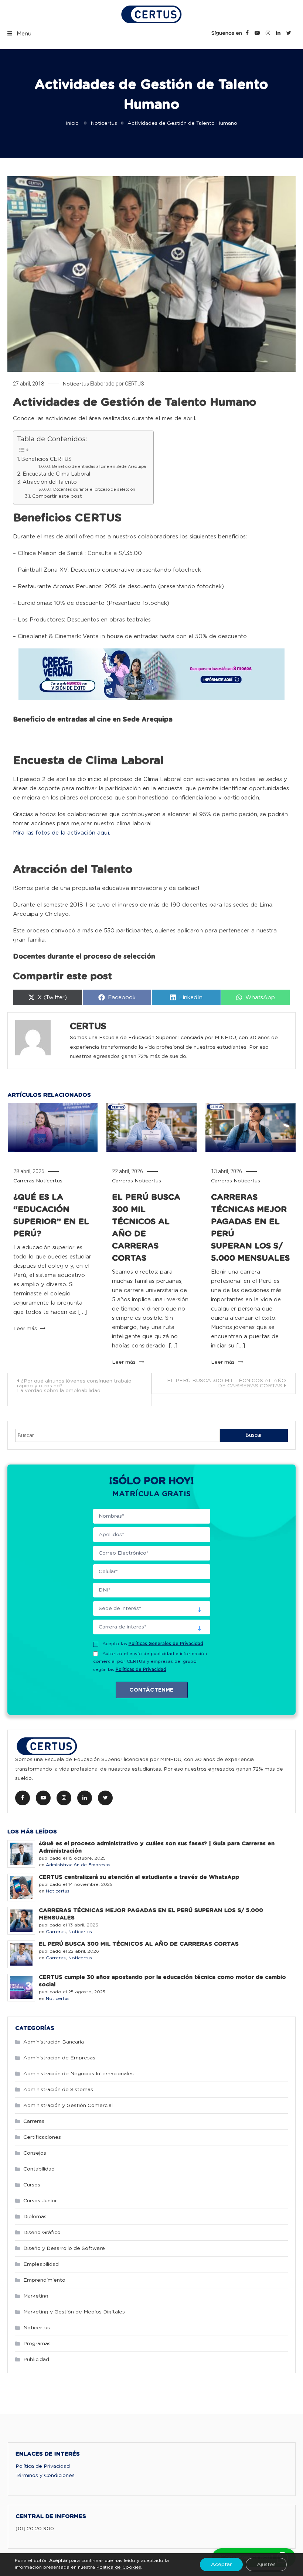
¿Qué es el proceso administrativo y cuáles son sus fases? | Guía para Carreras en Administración (157, 1847)
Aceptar (221, 2565)
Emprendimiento (44, 2280)
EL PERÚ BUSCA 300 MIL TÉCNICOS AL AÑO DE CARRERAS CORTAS (227, 1383)
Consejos (35, 2153)
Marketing (36, 2296)
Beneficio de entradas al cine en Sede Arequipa (99, 467)
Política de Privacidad (43, 2466)
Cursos (32, 2185)
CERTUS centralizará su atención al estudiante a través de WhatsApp (139, 1877)
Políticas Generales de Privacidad (166, 1644)
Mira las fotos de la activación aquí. (62, 833)
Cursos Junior (40, 2201)
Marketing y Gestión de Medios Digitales (74, 2312)
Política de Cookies (119, 2567)
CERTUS (135, 384)
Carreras (24, 1181)
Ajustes (266, 2565)
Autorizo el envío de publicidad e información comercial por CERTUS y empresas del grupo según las (150, 1662)
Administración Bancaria (54, 2042)
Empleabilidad (41, 2264)
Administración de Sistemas (58, 2090)
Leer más (26, 1329)
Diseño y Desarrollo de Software (64, 2248)
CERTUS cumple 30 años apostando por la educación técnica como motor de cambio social (162, 1981)
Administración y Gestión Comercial (68, 2106)
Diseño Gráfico (42, 2233)
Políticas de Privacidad (141, 1669)
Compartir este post (57, 496)
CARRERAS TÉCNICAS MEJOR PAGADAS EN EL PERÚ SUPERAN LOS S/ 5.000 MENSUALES (151, 1914)
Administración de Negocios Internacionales (79, 2074)
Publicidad (36, 2360)
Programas (37, 2344)
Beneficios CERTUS (46, 459)
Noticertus (76, 384)
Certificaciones (42, 2137)
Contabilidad (39, 2169)
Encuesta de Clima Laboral (56, 474)
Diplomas (35, 2217)
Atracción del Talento (50, 482)
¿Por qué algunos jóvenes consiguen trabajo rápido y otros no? (74, 1386)
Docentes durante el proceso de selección (94, 490)
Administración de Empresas (78, 1865)
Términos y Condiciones (45, 2476)
